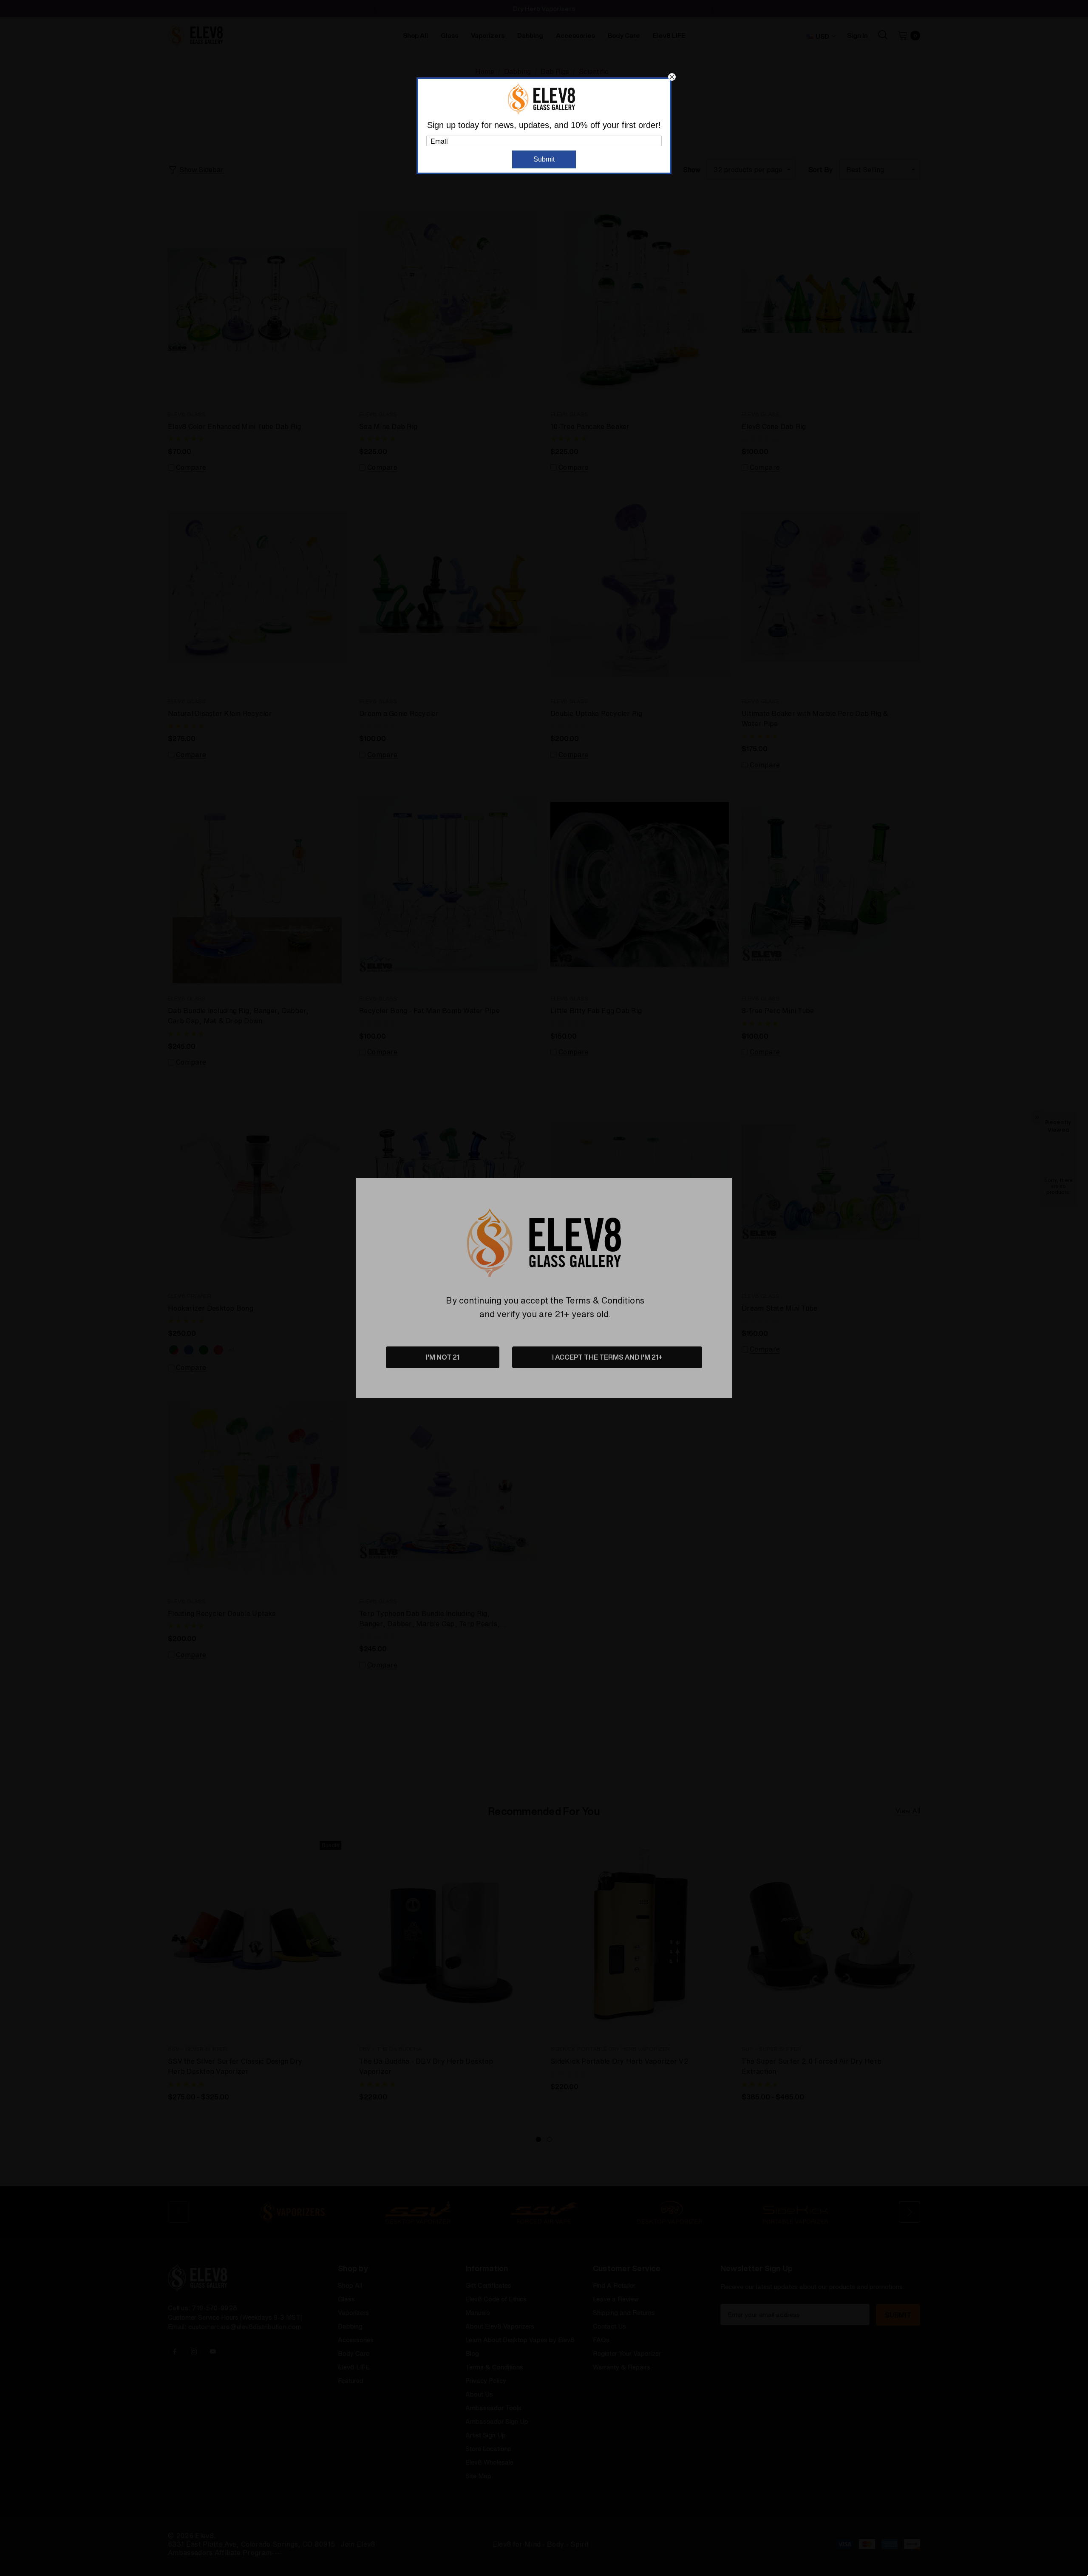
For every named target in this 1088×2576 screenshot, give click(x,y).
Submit (544, 159)
